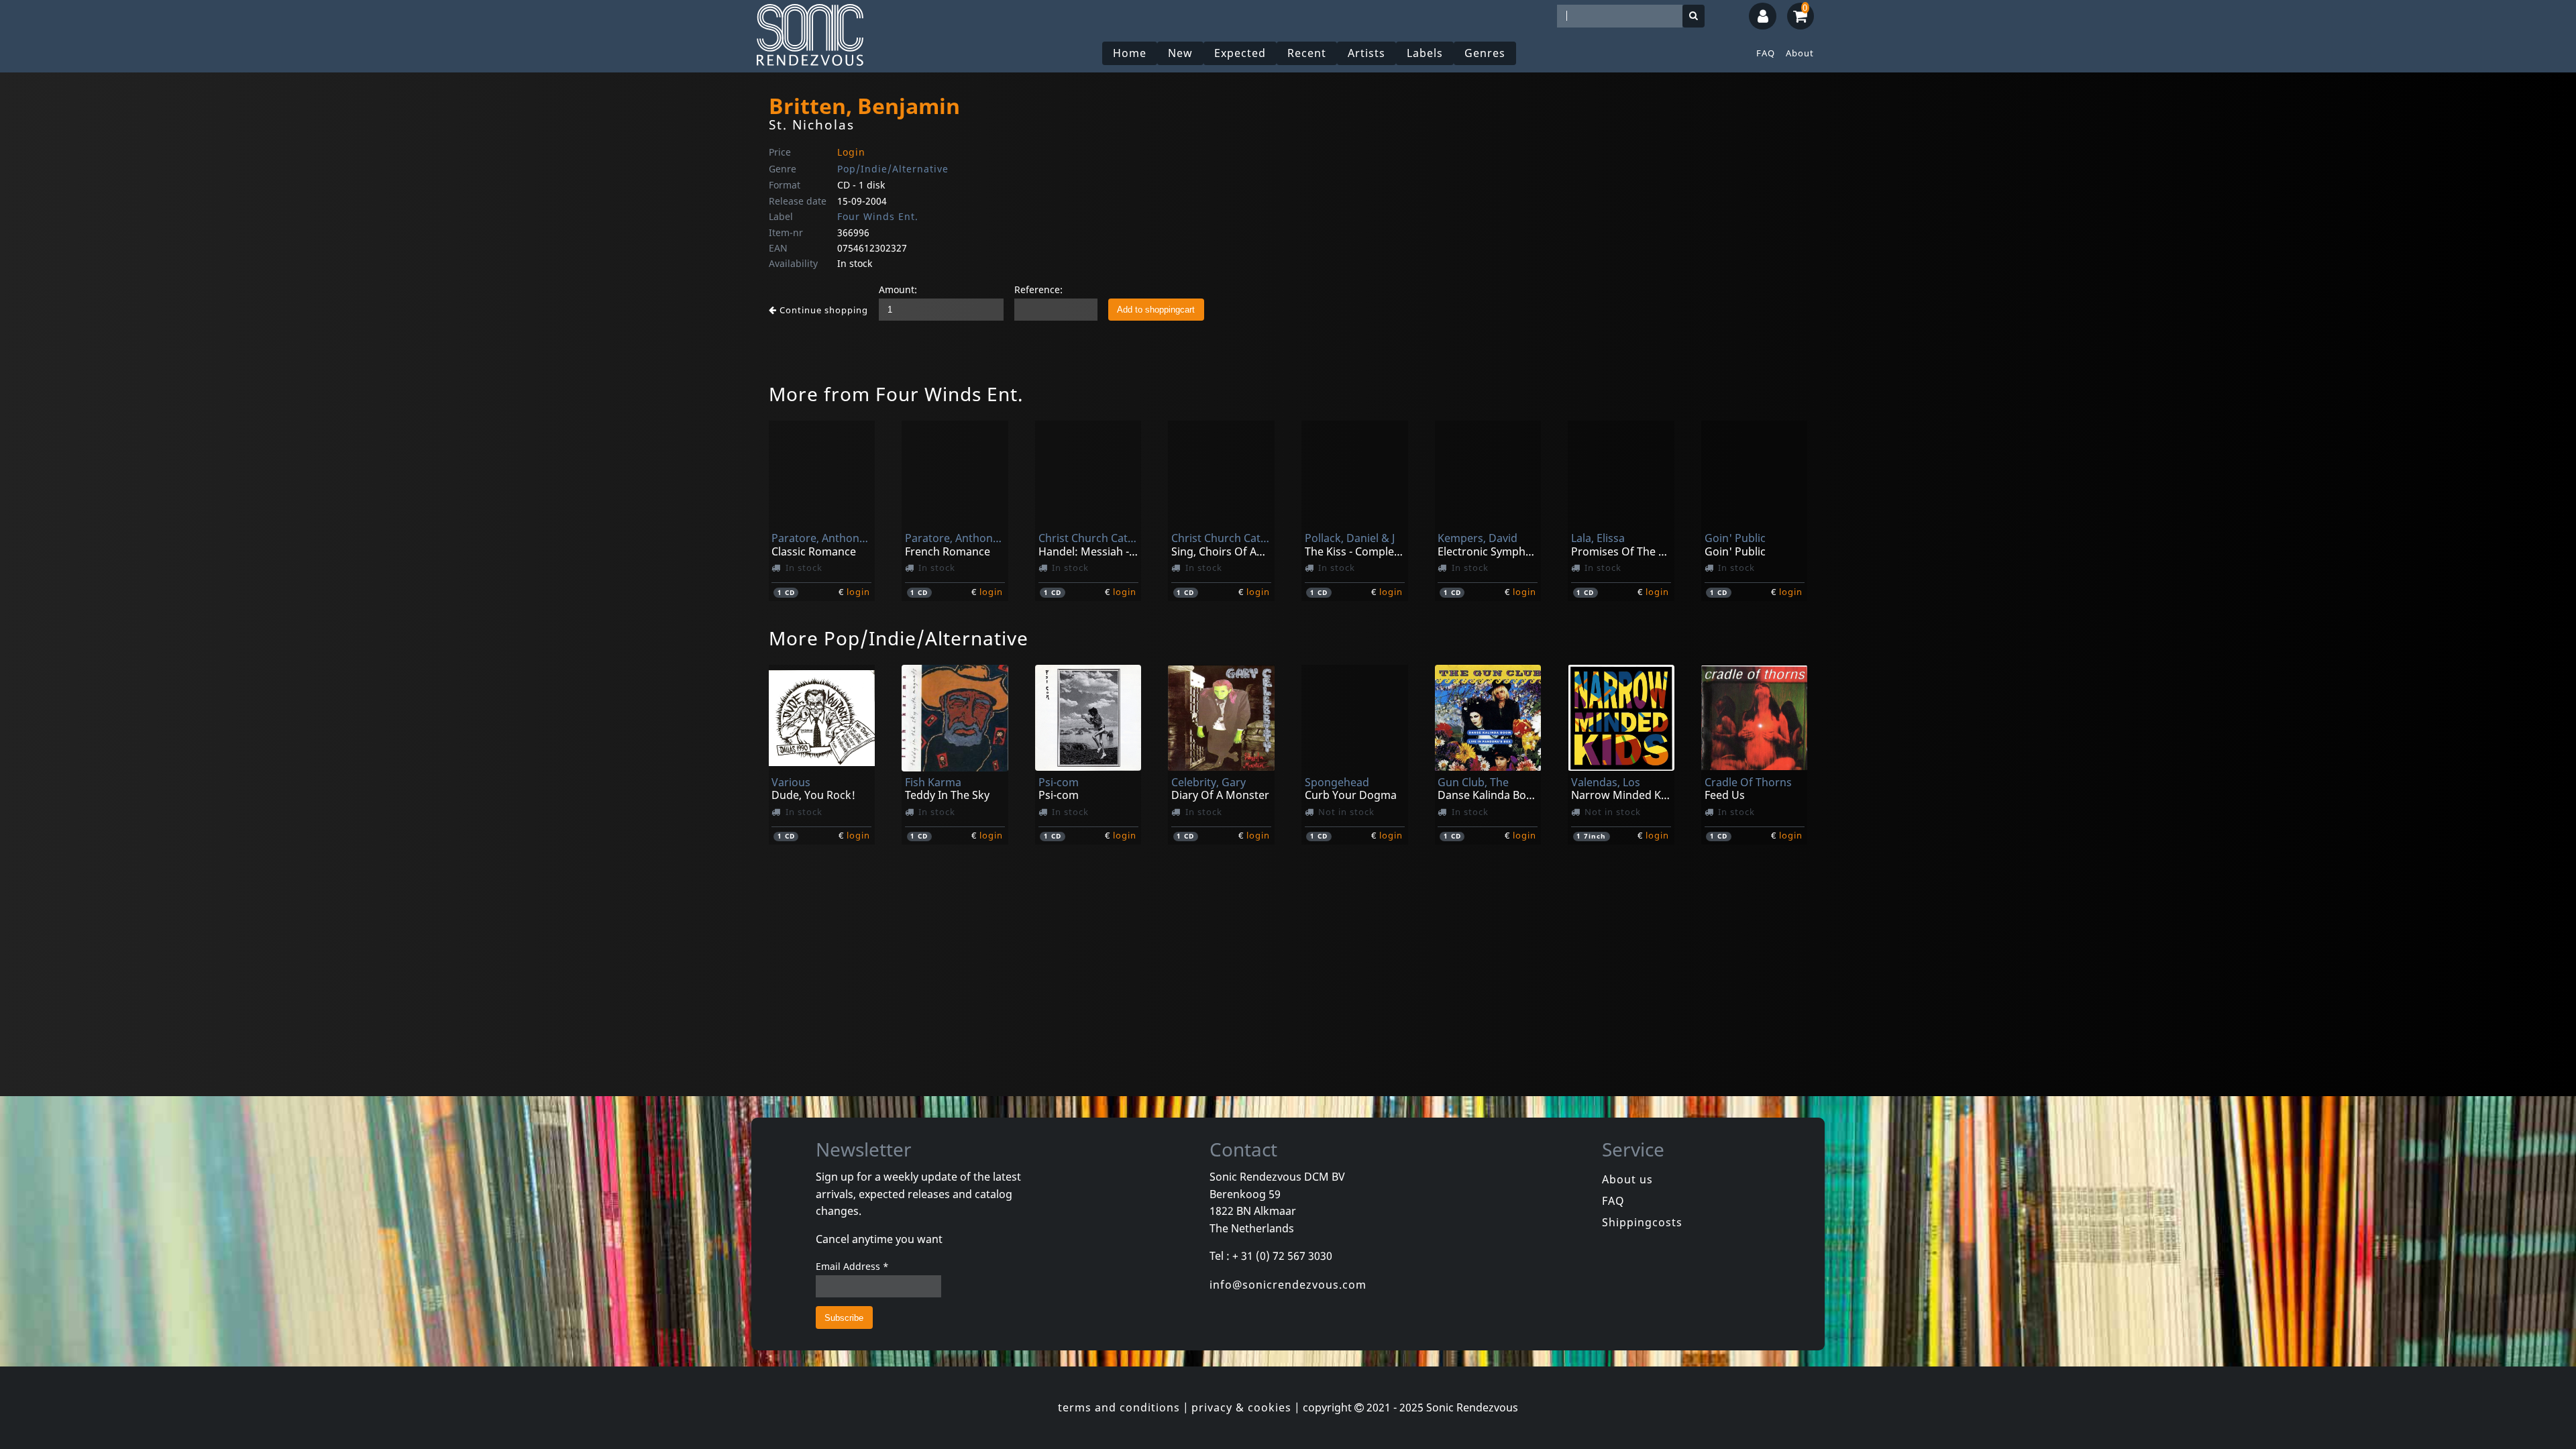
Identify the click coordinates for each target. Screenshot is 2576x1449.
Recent (1307, 53)
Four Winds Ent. (878, 216)
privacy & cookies (1241, 1407)
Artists (1366, 53)
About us (1627, 1179)
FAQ (1766, 53)
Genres (1485, 53)
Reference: (1038, 289)
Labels (1425, 53)
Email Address (852, 1266)
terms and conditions (1119, 1407)
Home (1130, 53)
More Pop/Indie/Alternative (899, 638)
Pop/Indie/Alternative (893, 169)
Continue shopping (822, 310)
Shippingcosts (1642, 1222)
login (858, 592)
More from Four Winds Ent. (896, 394)
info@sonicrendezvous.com (1288, 1285)
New (1180, 53)
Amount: (898, 289)
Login (851, 152)
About (1800, 53)
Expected (1240, 53)
